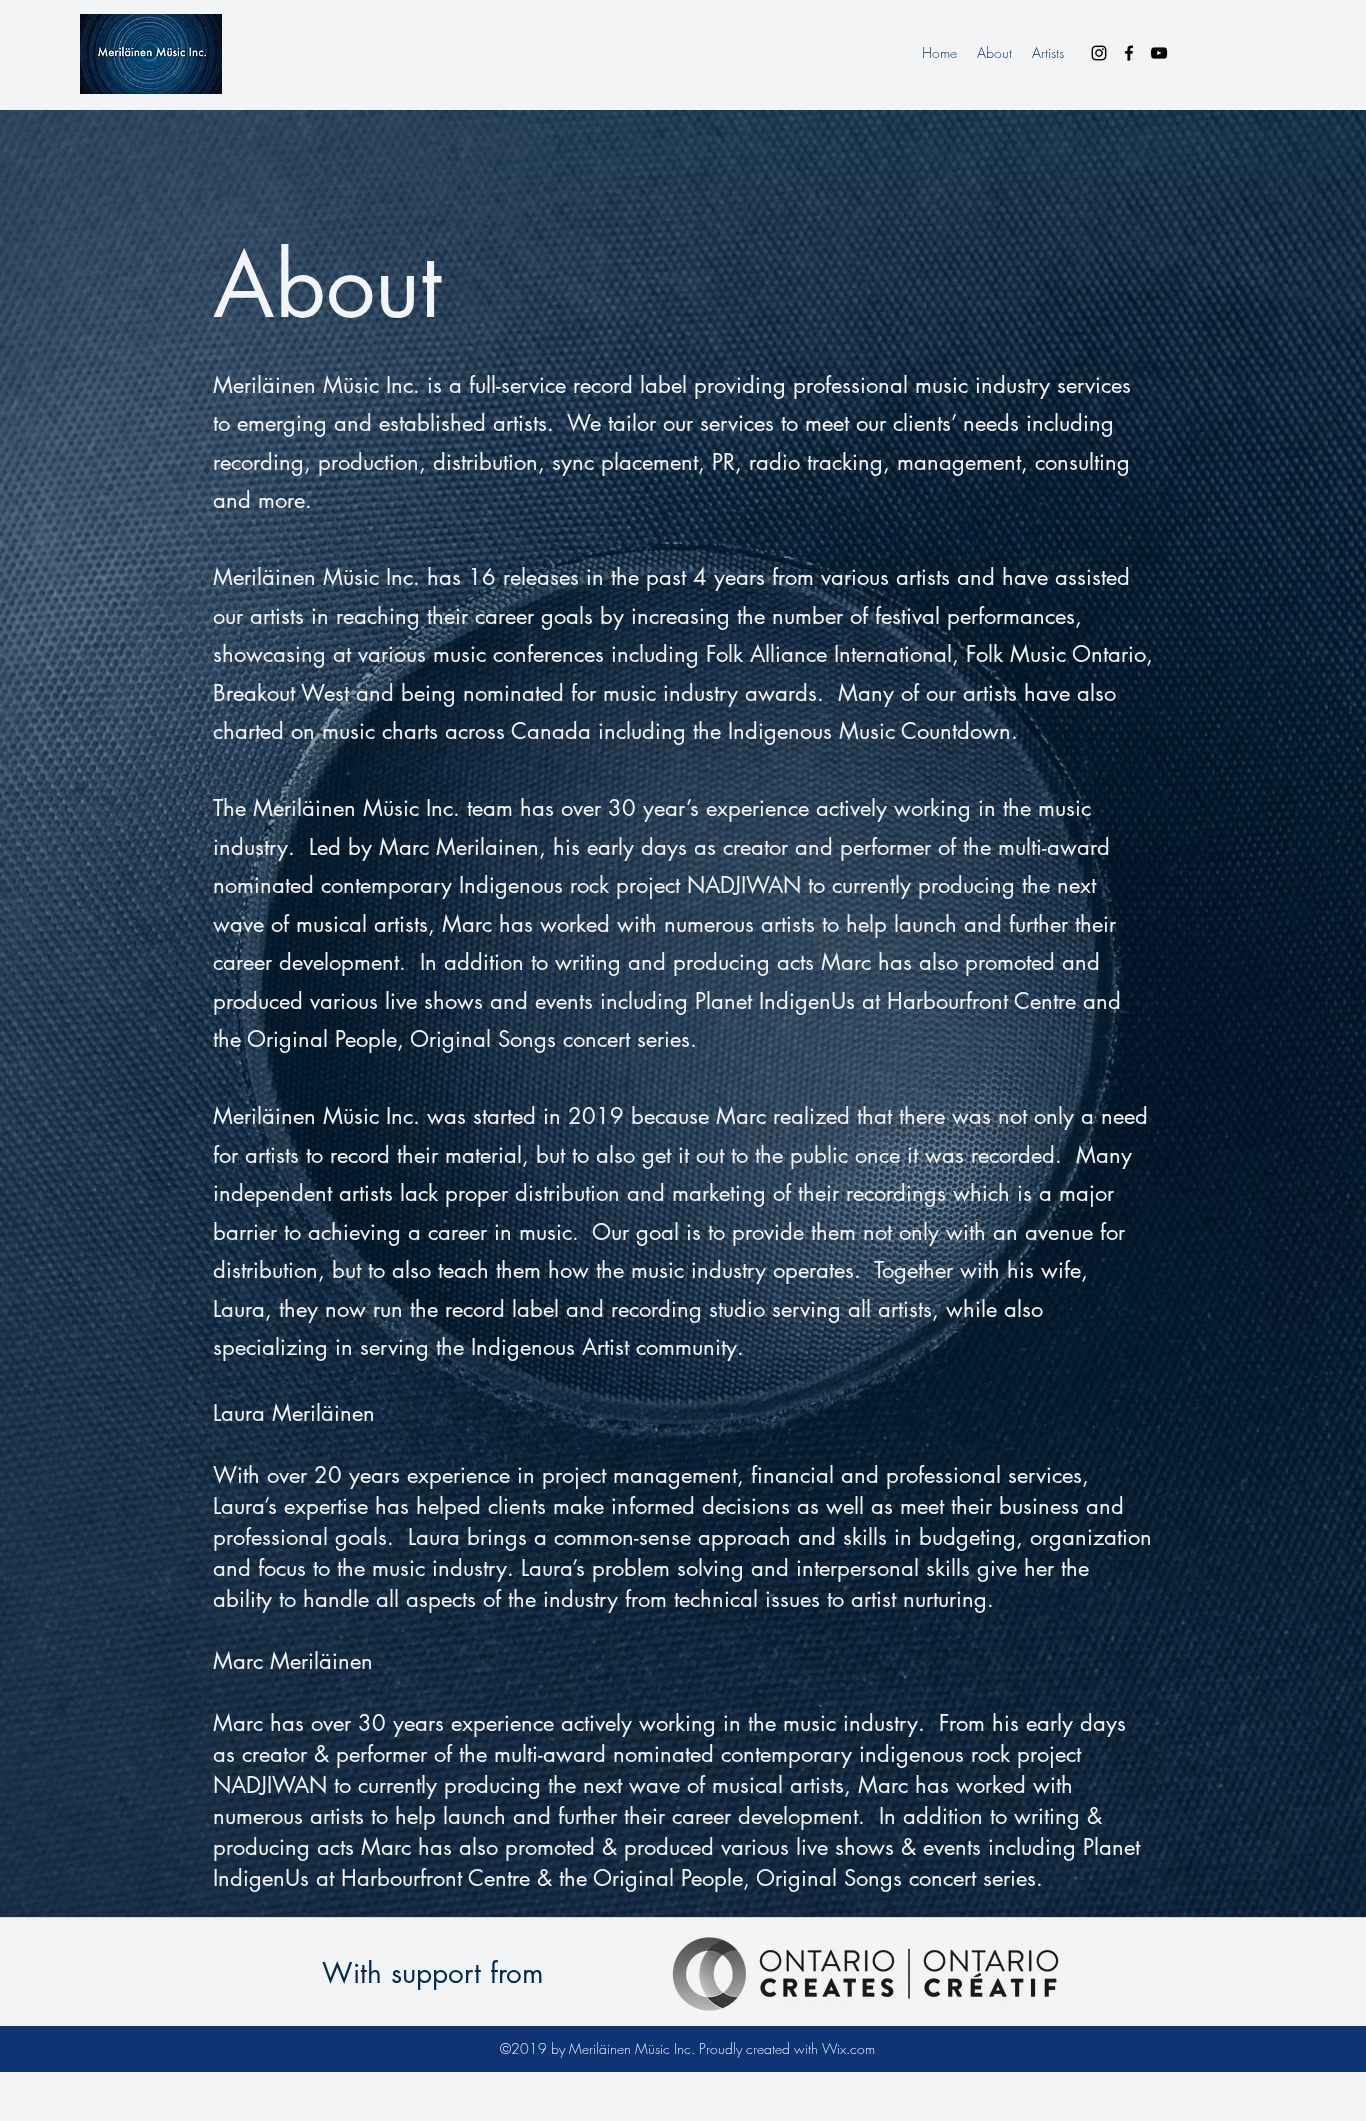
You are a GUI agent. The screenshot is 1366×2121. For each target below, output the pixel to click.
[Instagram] (1099, 53)
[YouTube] (1159, 53)
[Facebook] (1129, 53)
